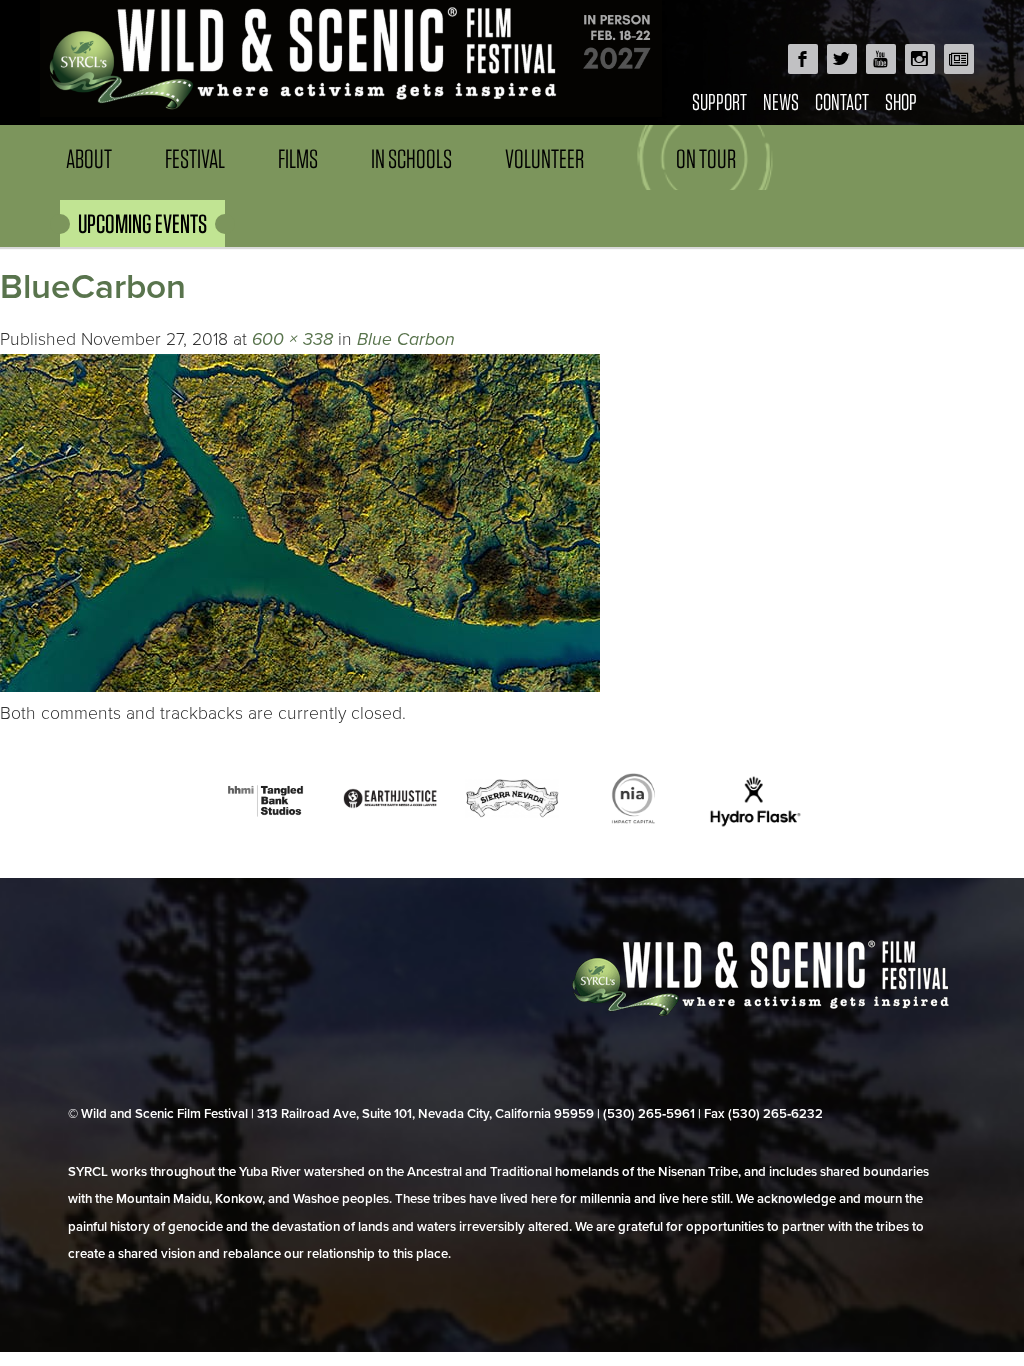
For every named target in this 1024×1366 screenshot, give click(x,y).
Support (719, 101)
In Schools (411, 158)
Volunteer (544, 158)
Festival (195, 158)
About (89, 158)
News (781, 101)
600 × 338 (292, 339)
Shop (901, 101)
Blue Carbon (406, 339)
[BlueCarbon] (300, 686)
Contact (842, 101)
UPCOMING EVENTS (142, 223)
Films (298, 158)
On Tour (706, 158)
